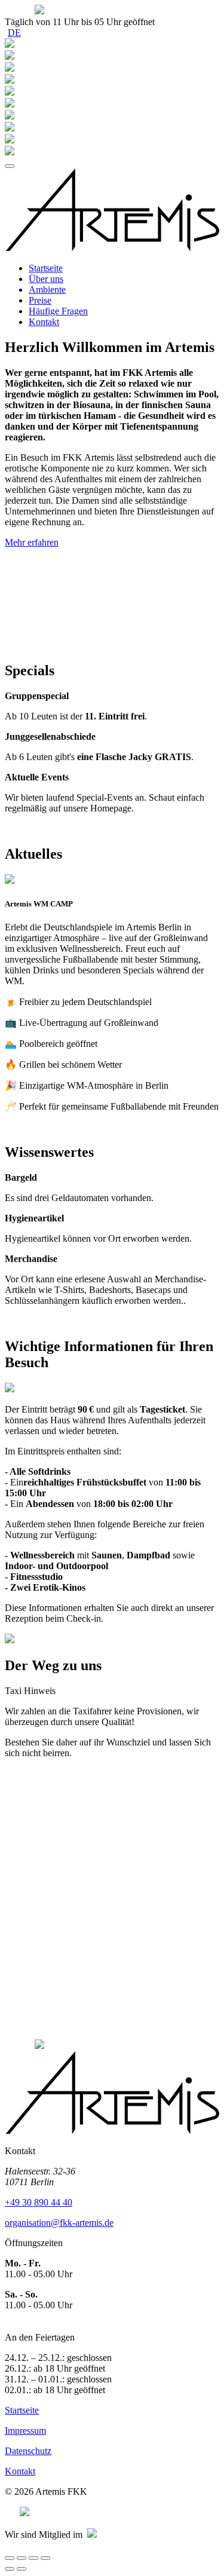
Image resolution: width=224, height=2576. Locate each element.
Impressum (25, 2430)
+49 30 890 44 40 (39, 2202)
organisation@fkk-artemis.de (59, 2223)
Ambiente (47, 290)
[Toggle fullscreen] (33, 2558)
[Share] (22, 2558)
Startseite (46, 268)
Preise (40, 300)
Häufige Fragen (58, 311)
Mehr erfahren (32, 542)
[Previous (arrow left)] (10, 2569)
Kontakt (44, 322)
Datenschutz (28, 2451)
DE (14, 33)
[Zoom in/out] (45, 2558)
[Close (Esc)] (10, 2558)
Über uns (46, 279)
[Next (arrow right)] (22, 2569)
